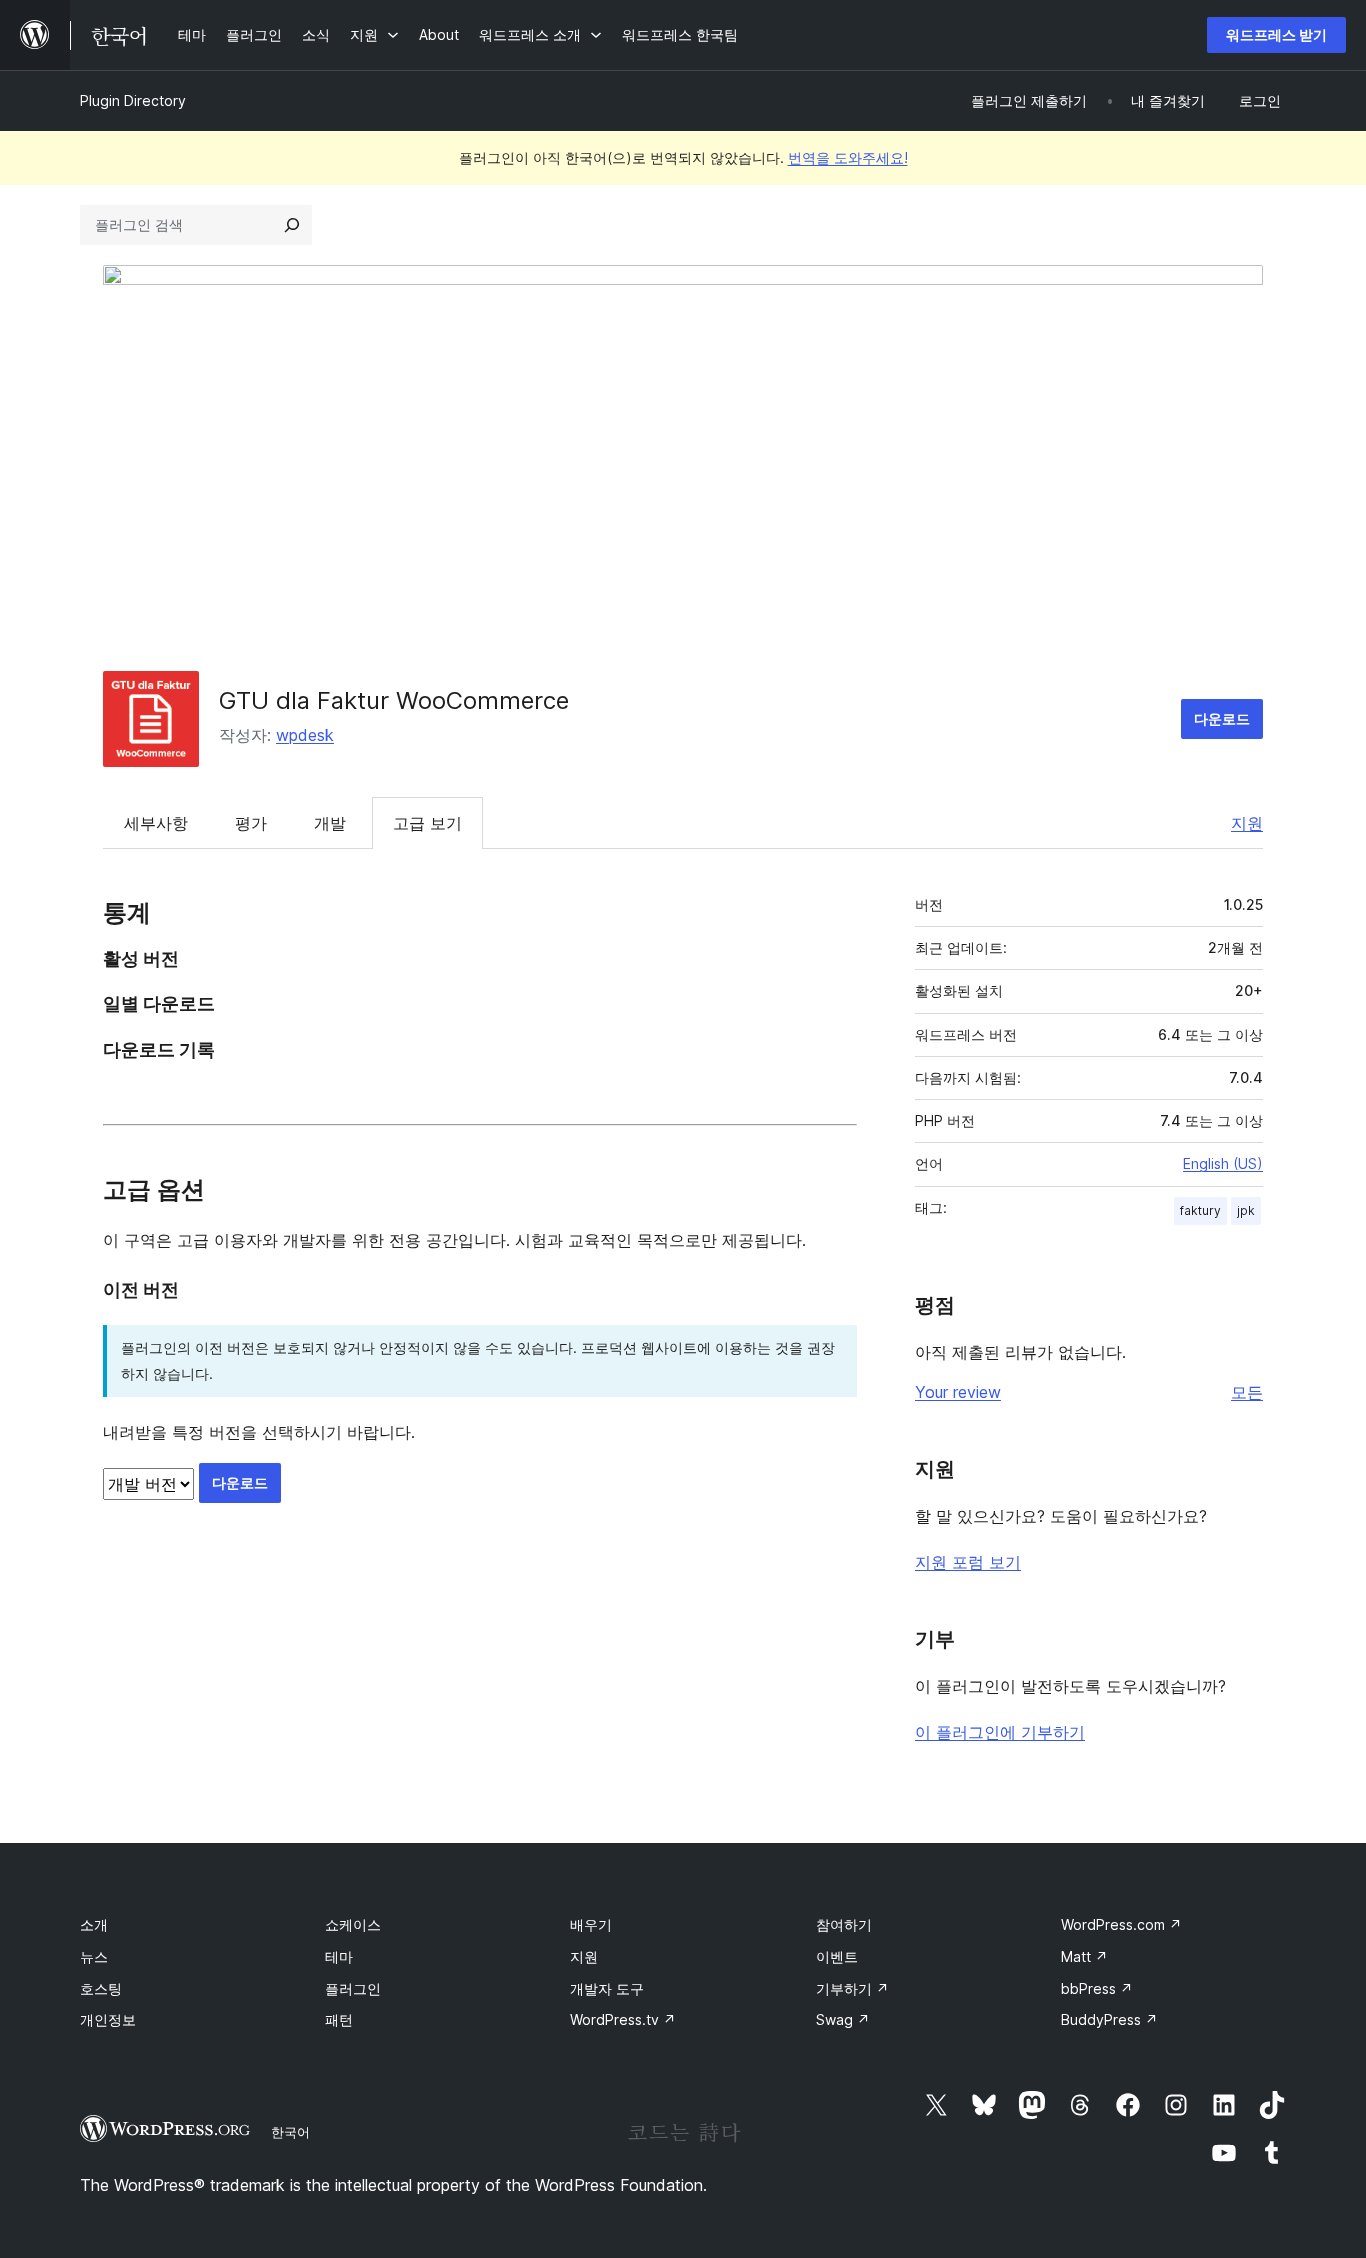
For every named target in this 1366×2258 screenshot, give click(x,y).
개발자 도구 (607, 1988)
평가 (251, 823)
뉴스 (94, 1956)
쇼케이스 (353, 1924)
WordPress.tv (623, 2019)
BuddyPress (1109, 2019)
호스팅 (101, 1988)
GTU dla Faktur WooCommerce (394, 700)
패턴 (339, 2019)
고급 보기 (427, 823)
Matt (1084, 1956)
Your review (958, 1392)
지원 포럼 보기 (968, 1562)
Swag (843, 2019)
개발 (330, 823)
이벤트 (837, 1956)
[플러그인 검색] (292, 225)
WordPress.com (1121, 1924)
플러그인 (353, 1988)
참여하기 (844, 1924)
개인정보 (108, 2019)
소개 (94, 1924)
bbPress (1097, 1988)
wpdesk (305, 735)
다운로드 (1222, 718)
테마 (339, 1956)
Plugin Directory (133, 100)
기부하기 (852, 1988)
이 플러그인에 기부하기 (1000, 1732)
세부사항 (156, 823)
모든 (1247, 1392)
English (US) (1223, 1163)
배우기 (591, 1924)
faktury (1200, 1210)
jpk (1246, 1210)
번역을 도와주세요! (848, 157)
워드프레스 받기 (1276, 34)
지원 (1247, 823)
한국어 (290, 2132)
